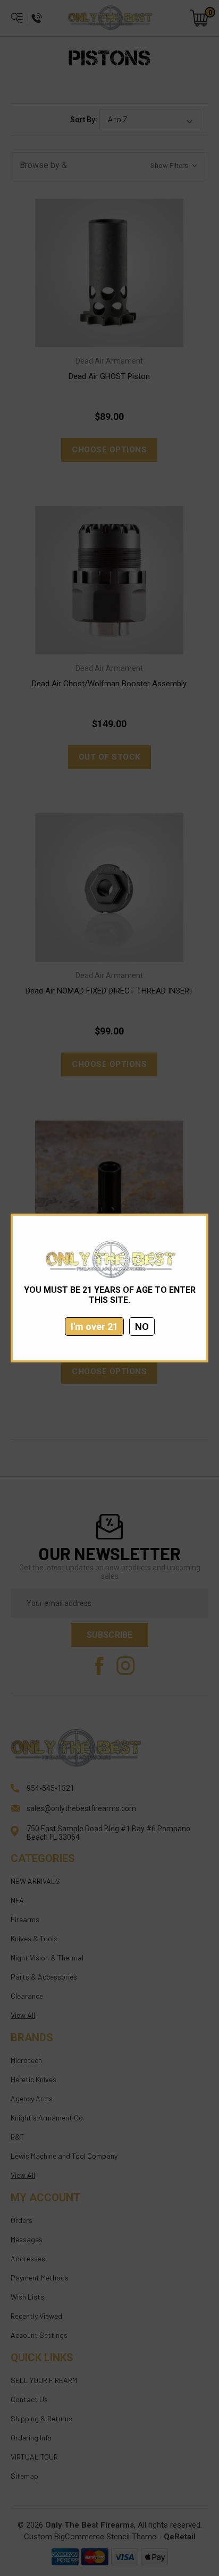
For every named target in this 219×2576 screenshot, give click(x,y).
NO (142, 1327)
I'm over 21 (94, 1327)
